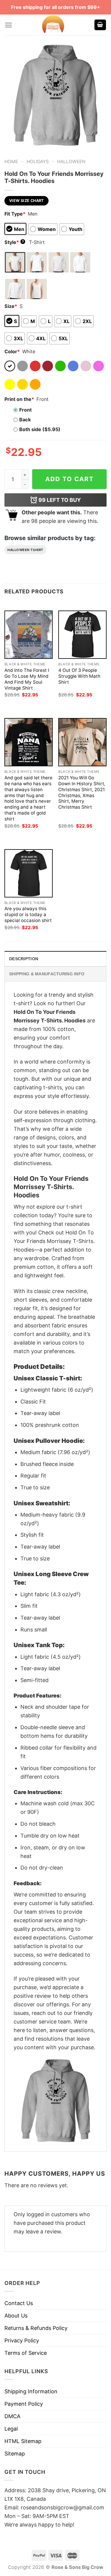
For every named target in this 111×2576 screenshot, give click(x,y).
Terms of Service (26, 2353)
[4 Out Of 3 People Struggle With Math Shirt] (82, 635)
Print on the (19, 399)
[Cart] (100, 25)
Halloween (71, 162)
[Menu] (8, 25)
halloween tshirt (25, 550)
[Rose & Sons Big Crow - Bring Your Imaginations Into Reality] (53, 25)
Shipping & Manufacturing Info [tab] (47, 974)
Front (25, 410)
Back (25, 420)
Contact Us (19, 2303)
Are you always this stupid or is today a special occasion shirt (28, 914)
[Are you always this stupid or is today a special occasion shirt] (29, 873)
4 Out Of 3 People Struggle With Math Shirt (79, 676)
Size (11, 306)
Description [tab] (24, 959)
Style (14, 242)
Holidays (38, 162)
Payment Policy (24, 2404)
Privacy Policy (22, 2340)
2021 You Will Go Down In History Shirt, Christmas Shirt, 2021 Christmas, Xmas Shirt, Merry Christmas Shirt (82, 792)
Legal (11, 2429)
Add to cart (70, 479)
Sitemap (15, 2454)
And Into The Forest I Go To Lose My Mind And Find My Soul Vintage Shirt (27, 679)
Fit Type (15, 214)
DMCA (12, 2416)
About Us (16, 2316)
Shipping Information (31, 2391)
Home (11, 162)
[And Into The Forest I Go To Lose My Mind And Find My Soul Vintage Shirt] (29, 635)
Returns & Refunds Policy (36, 2328)
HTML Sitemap (23, 2441)
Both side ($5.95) (40, 429)
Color (12, 351)
